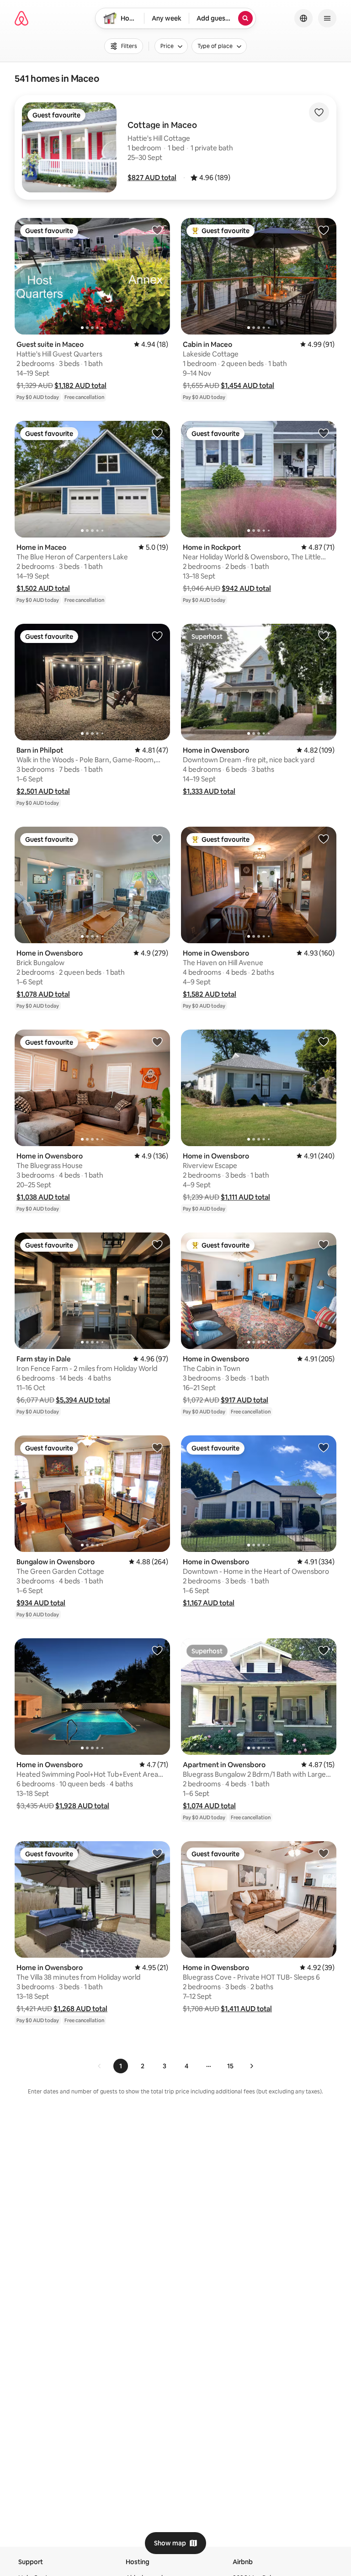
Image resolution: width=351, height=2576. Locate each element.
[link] (100, 2066)
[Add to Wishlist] (319, 112)
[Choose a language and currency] (303, 18)
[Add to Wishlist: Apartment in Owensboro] (324, 1650)
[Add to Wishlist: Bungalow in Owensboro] (157, 1447)
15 (230, 2066)
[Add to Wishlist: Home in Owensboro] (324, 636)
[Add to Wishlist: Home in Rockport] (324, 433)
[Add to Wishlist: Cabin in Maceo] (324, 230)
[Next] (251, 2066)
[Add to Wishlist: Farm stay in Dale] (157, 1244)
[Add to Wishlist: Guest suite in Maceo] (157, 230)
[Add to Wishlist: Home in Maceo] (157, 433)
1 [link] (121, 2066)
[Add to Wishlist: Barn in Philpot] (157, 636)
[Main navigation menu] (327, 18)
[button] (152, 178)
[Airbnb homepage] (21, 18)
